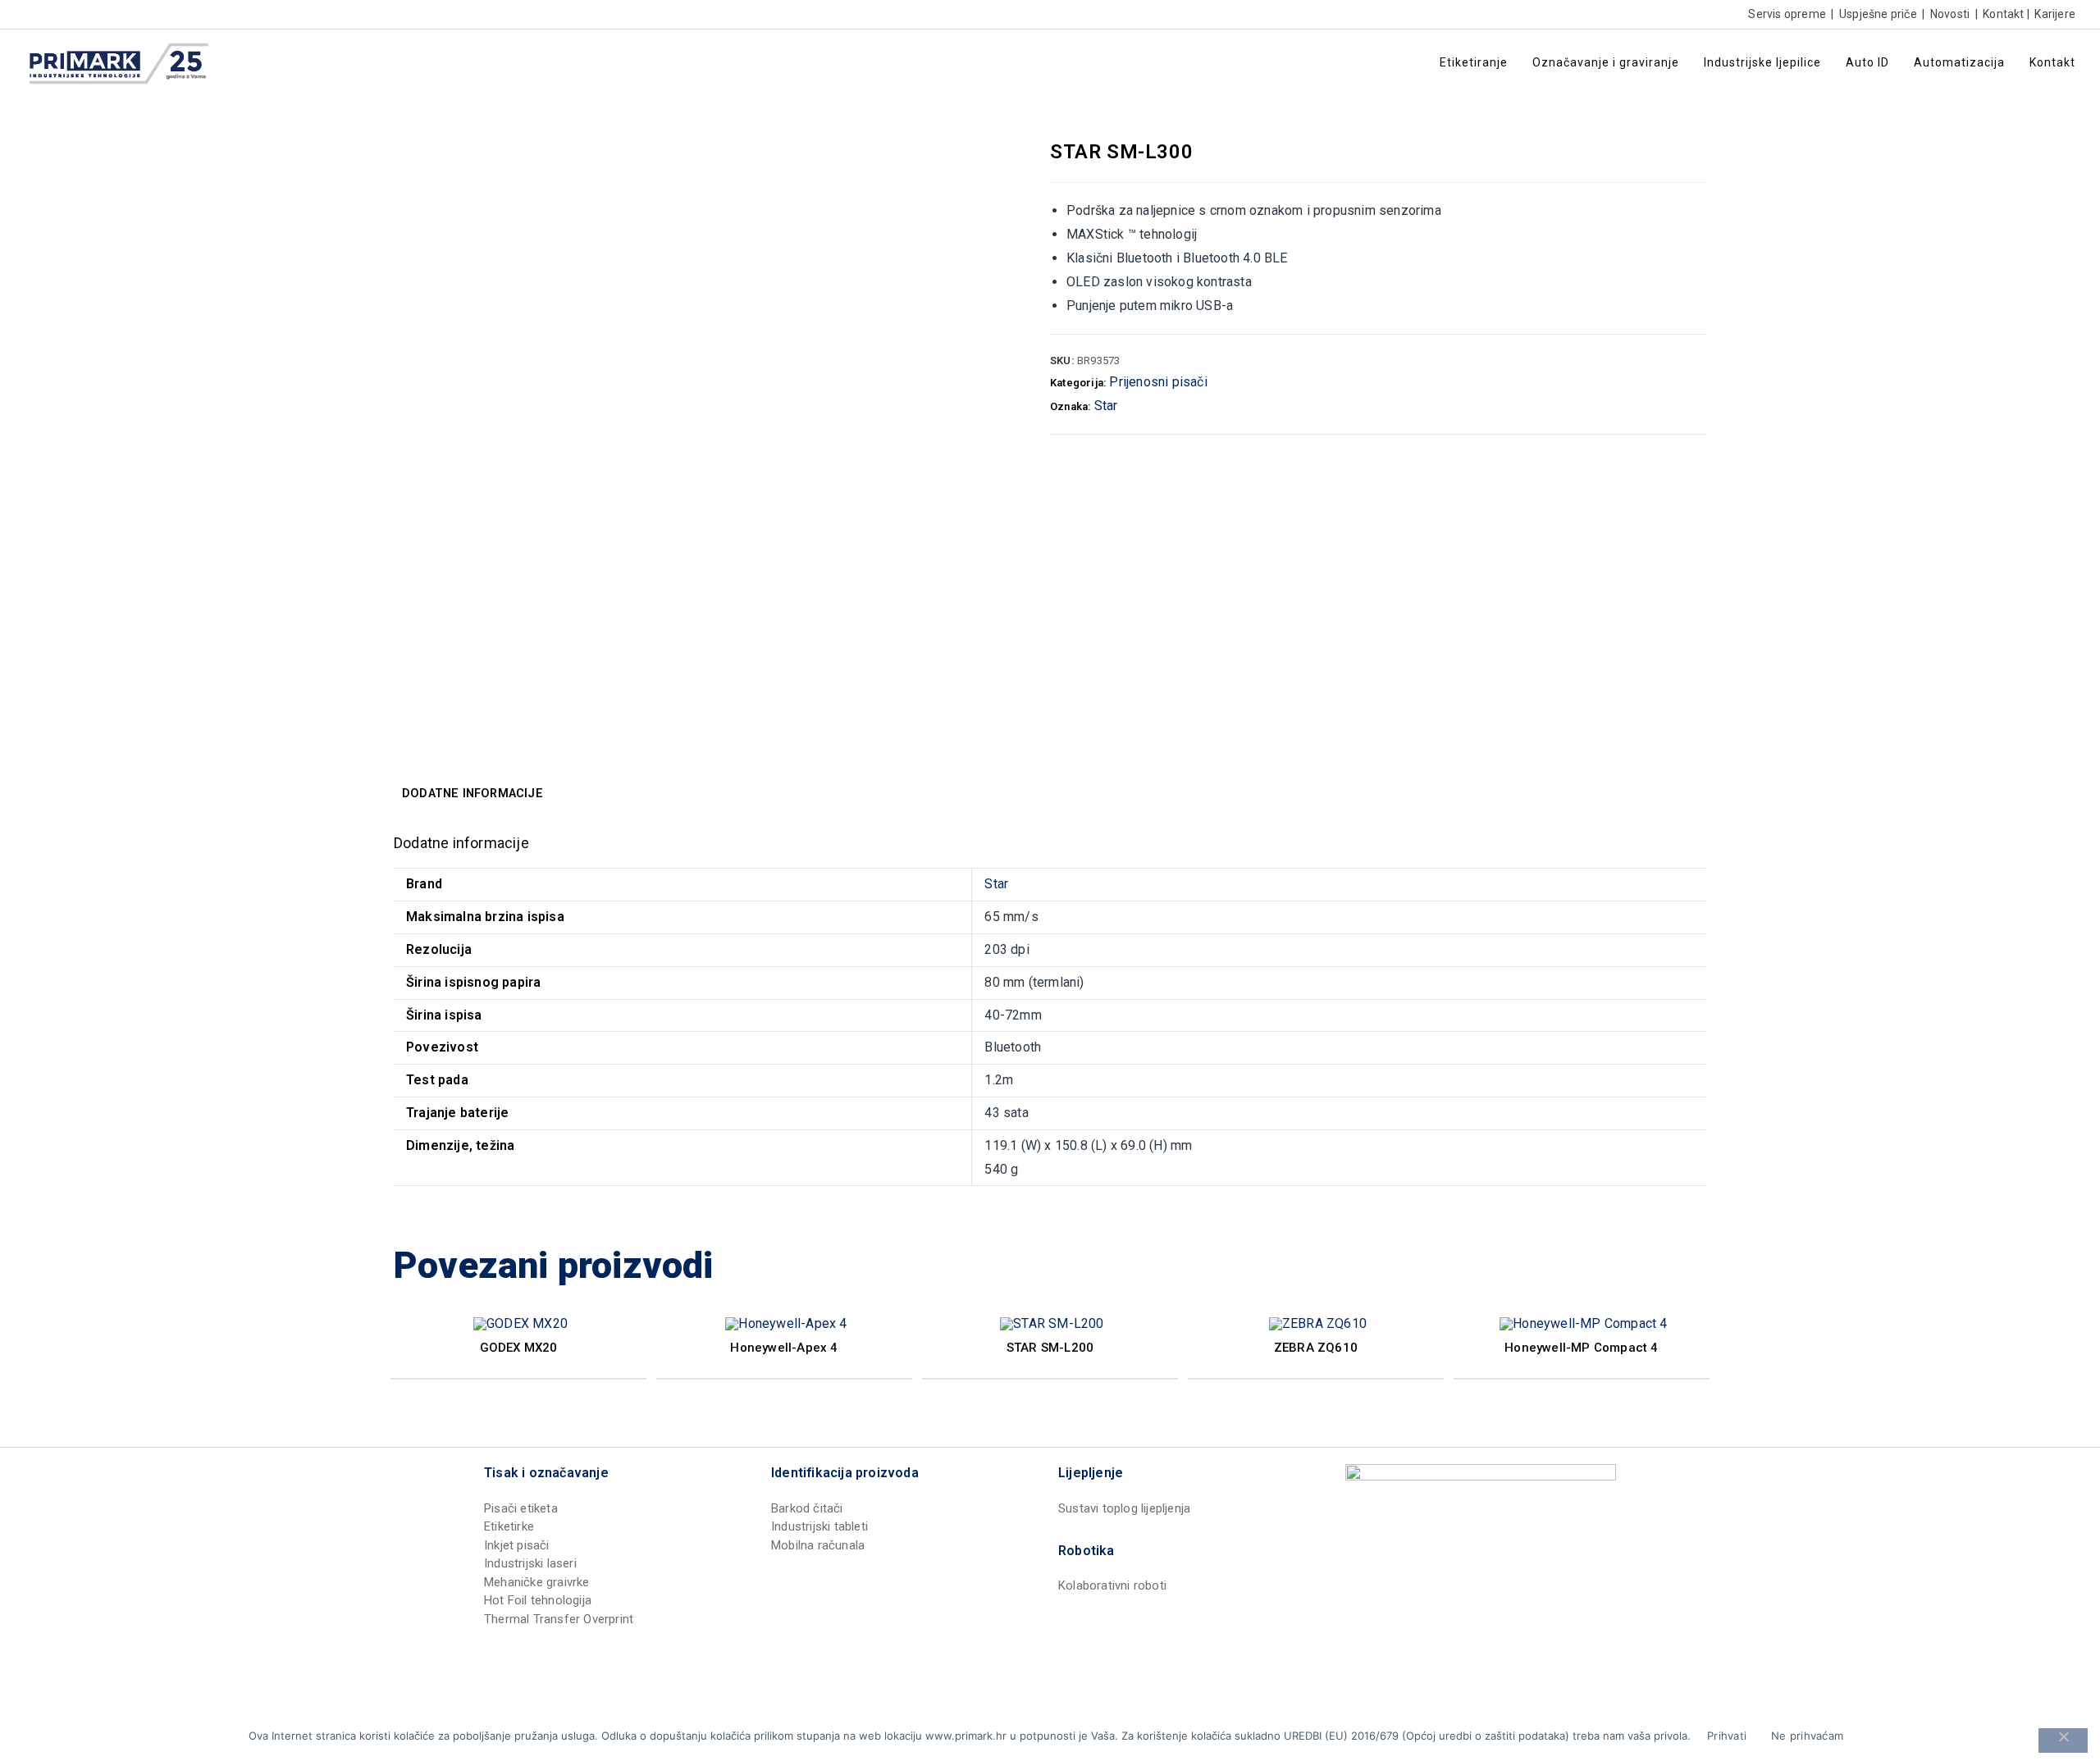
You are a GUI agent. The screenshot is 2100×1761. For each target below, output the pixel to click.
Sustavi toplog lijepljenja (1124, 1508)
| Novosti (1945, 14)
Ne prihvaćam (1807, 1736)
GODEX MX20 (519, 1348)
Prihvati (1727, 1736)
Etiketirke (509, 1526)
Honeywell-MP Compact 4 (1581, 1348)
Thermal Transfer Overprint (559, 1619)
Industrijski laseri (530, 1563)
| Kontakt (1998, 14)
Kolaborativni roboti (1112, 1585)
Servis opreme (1787, 14)
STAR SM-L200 (1050, 1348)
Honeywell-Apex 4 (784, 1348)
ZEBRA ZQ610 (1316, 1348)
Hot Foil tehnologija (538, 1600)
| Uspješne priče (1873, 14)
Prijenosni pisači (1158, 382)
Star (1106, 406)
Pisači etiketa (521, 1508)
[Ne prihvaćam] (2063, 1740)
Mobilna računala (818, 1545)
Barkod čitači (807, 1508)
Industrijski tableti (819, 1526)
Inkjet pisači (517, 1545)
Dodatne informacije (472, 794)
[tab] (472, 794)
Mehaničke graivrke (537, 1582)
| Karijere (2050, 14)
